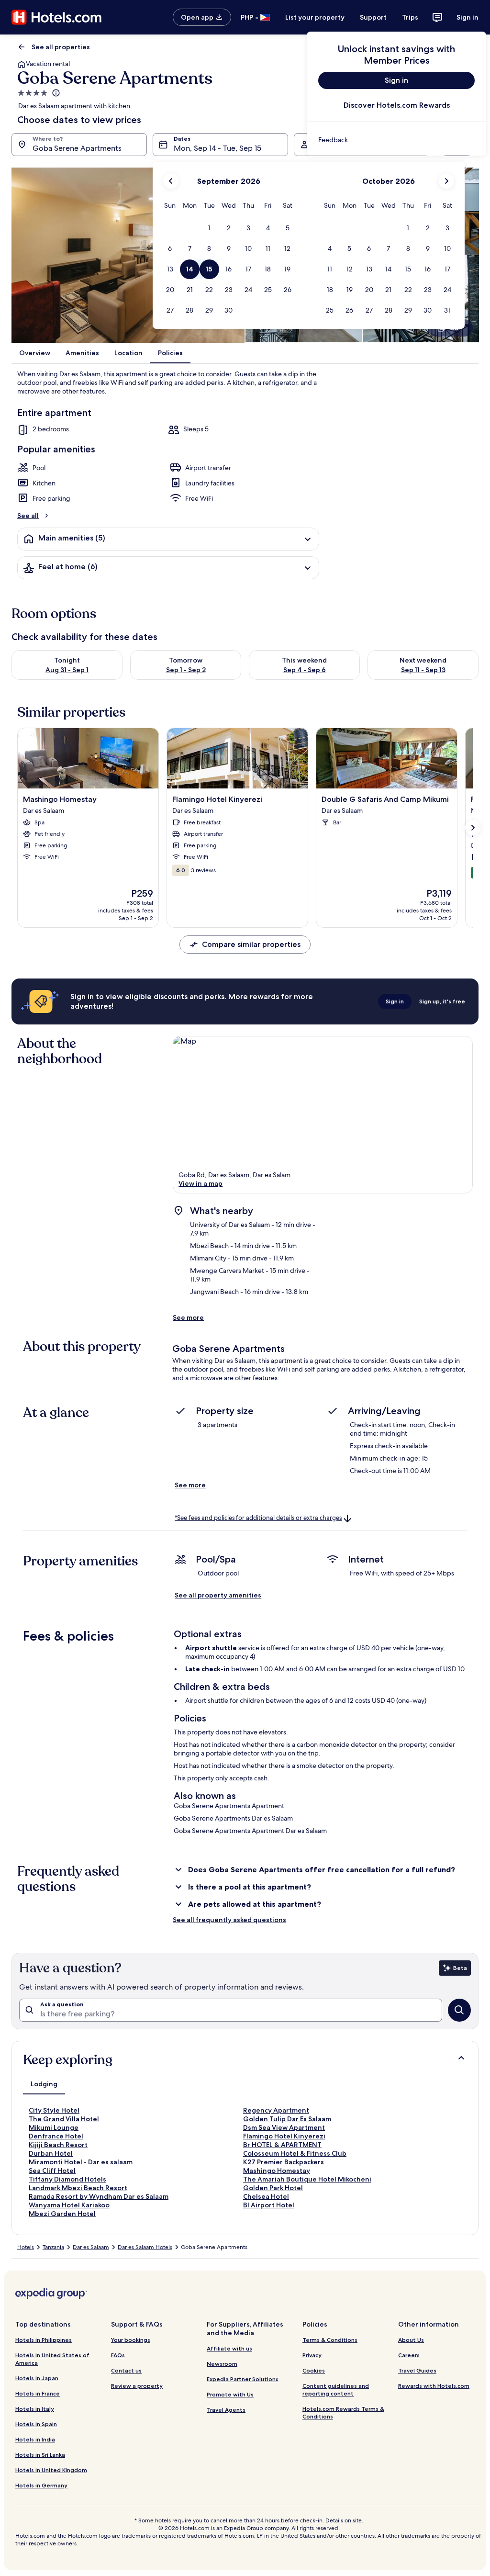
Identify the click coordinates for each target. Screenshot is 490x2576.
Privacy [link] (312, 2355)
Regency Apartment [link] (276, 2110)
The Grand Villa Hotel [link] (64, 2119)
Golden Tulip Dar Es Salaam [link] (287, 2119)
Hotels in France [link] (38, 2393)
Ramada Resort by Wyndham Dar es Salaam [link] (99, 2196)
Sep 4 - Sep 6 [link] (305, 670)
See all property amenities (218, 1595)
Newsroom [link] (222, 2364)
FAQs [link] (118, 2355)
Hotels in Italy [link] (35, 2409)
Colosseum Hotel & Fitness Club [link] (295, 2153)
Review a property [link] (137, 2386)
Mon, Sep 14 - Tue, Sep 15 (217, 148)
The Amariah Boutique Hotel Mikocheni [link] (307, 2179)
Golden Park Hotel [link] (273, 2188)
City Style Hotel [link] (54, 2110)
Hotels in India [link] (35, 2439)
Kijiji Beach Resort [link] (58, 2145)
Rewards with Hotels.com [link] (434, 2386)
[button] (209, 228)
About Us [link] (411, 2340)
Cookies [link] (314, 2370)
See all (28, 516)
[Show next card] (473, 828)
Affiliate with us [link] (229, 2348)
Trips (410, 17)
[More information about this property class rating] (55, 93)
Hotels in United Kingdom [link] (51, 2470)
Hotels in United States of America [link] (52, 2359)
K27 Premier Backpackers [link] (284, 2162)
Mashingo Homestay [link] (277, 2171)
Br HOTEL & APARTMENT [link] (282, 2145)
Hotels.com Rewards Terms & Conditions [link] (343, 2413)
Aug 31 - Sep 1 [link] (67, 670)
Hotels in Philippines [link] (44, 2340)
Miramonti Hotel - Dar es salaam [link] (81, 2162)
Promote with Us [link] (230, 2394)
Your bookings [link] (131, 2340)
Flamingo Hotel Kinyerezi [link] (284, 2136)
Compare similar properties (251, 944)
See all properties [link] (61, 47)
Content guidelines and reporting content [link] (336, 2390)
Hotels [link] (26, 2247)
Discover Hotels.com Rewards (397, 105)
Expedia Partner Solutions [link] (243, 2379)
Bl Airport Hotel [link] (269, 2205)
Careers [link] (409, 2355)
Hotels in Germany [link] (41, 2485)
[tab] (44, 2084)
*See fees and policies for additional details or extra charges (258, 1518)
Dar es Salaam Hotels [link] (145, 2247)
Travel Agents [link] (226, 2410)
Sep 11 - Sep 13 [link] (423, 670)
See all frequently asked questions (229, 1920)
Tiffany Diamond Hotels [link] (67, 2179)
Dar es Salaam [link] (91, 2247)
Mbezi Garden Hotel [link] (62, 2214)
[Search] (459, 2010)
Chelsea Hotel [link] (266, 2196)
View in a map (200, 1183)
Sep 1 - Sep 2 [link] (186, 670)
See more (188, 1317)
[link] (396, 140)
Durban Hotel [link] (51, 2153)
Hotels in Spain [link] (36, 2424)
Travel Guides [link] (417, 2370)
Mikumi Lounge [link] (54, 2127)
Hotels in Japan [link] (37, 2378)
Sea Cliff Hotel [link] (52, 2171)
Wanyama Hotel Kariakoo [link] (69, 2205)
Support (373, 17)
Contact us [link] (126, 2370)
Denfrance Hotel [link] (56, 2136)
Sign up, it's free (442, 1001)
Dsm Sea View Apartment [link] (284, 2127)
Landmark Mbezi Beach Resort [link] (78, 2188)
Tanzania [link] (53, 2247)
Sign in (468, 17)
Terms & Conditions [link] (330, 2340)
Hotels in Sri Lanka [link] (40, 2455)
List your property (315, 17)
